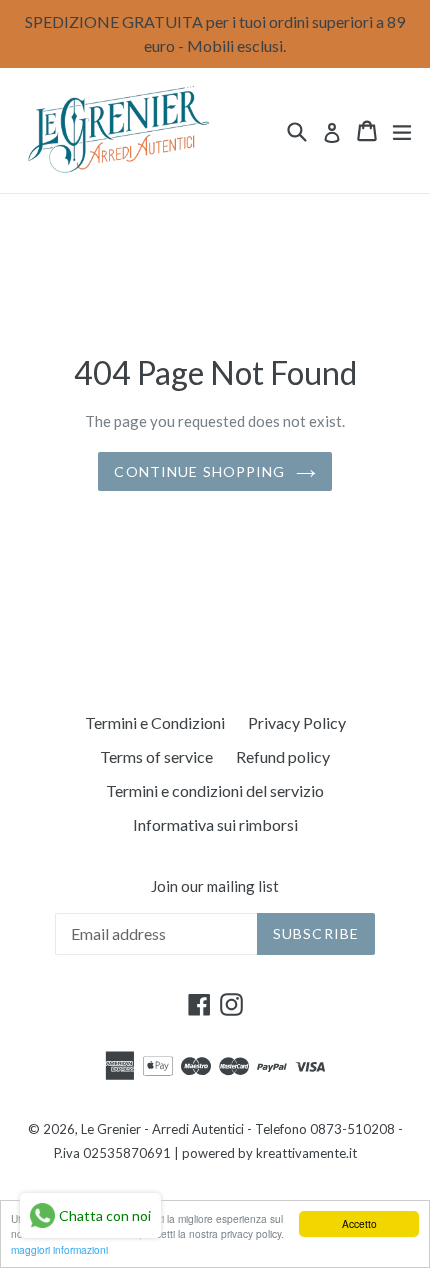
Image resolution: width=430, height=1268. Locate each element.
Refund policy (283, 756)
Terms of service (156, 756)
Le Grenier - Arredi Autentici (162, 1129)
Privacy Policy (297, 722)
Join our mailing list (215, 886)
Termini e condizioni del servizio (215, 790)
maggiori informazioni (59, 1249)
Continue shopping (199, 471)
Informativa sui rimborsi (215, 824)
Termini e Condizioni (155, 722)
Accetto (359, 1223)
